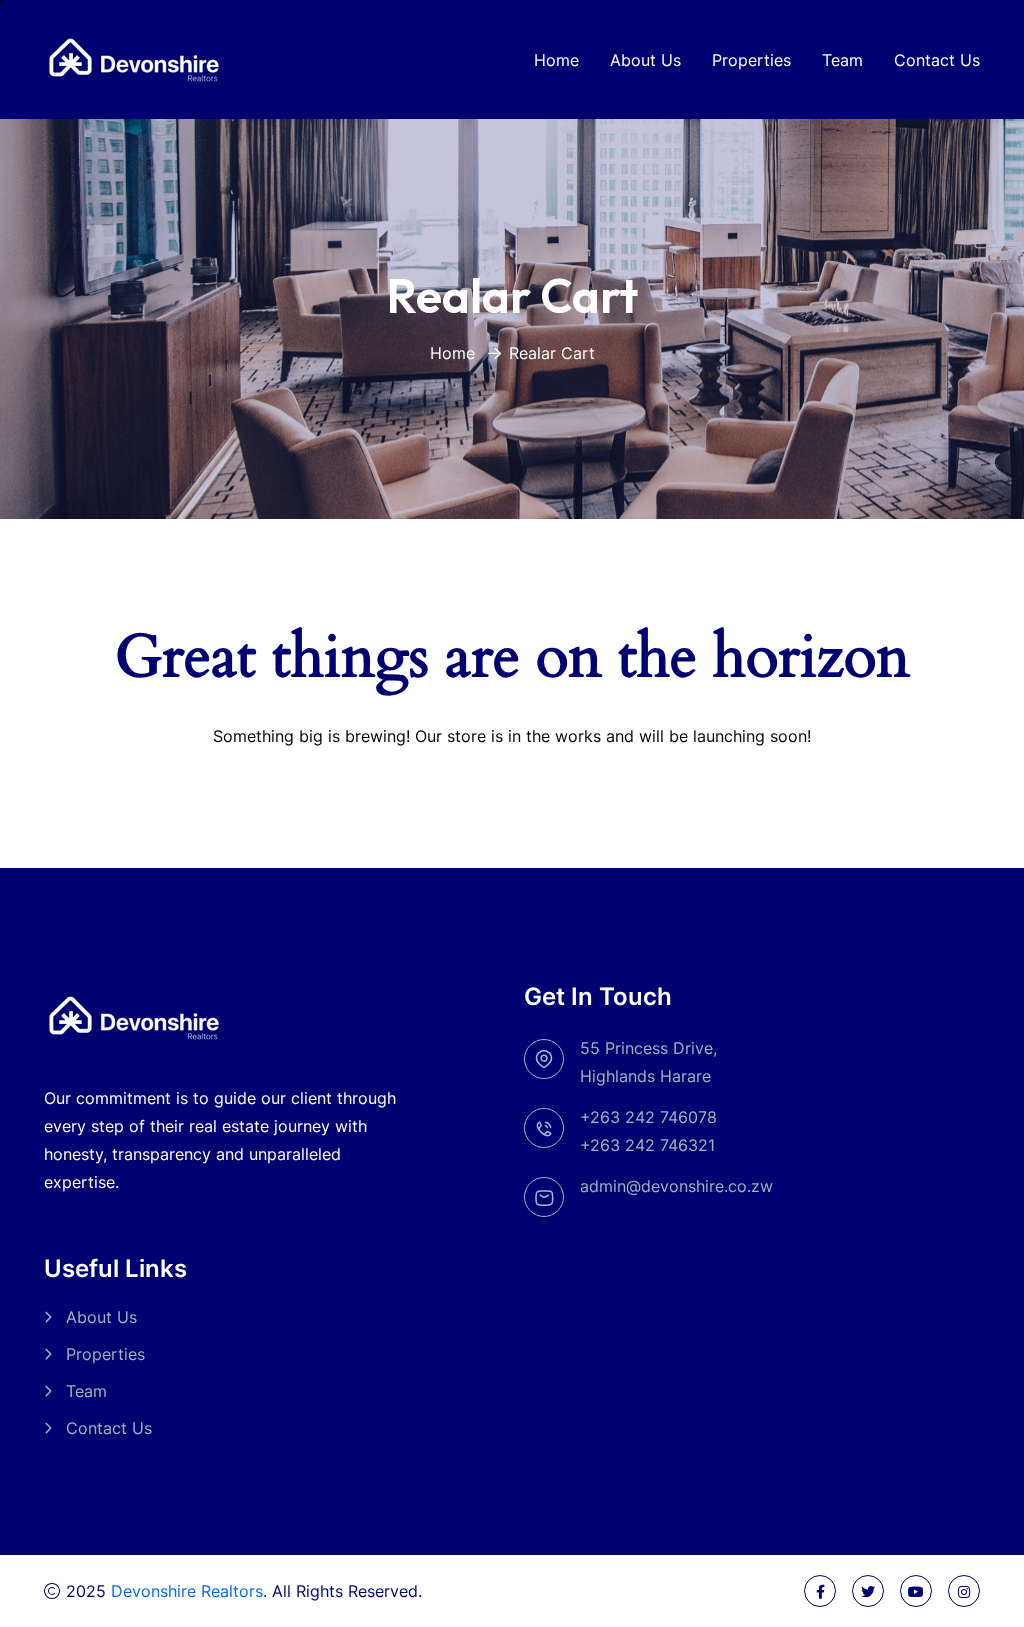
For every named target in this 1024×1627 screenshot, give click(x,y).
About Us (645, 60)
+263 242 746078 (648, 1117)
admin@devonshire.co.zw (676, 1186)
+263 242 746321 (647, 1145)
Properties (751, 60)
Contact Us (937, 60)
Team (842, 60)
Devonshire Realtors (187, 1591)
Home (556, 60)
